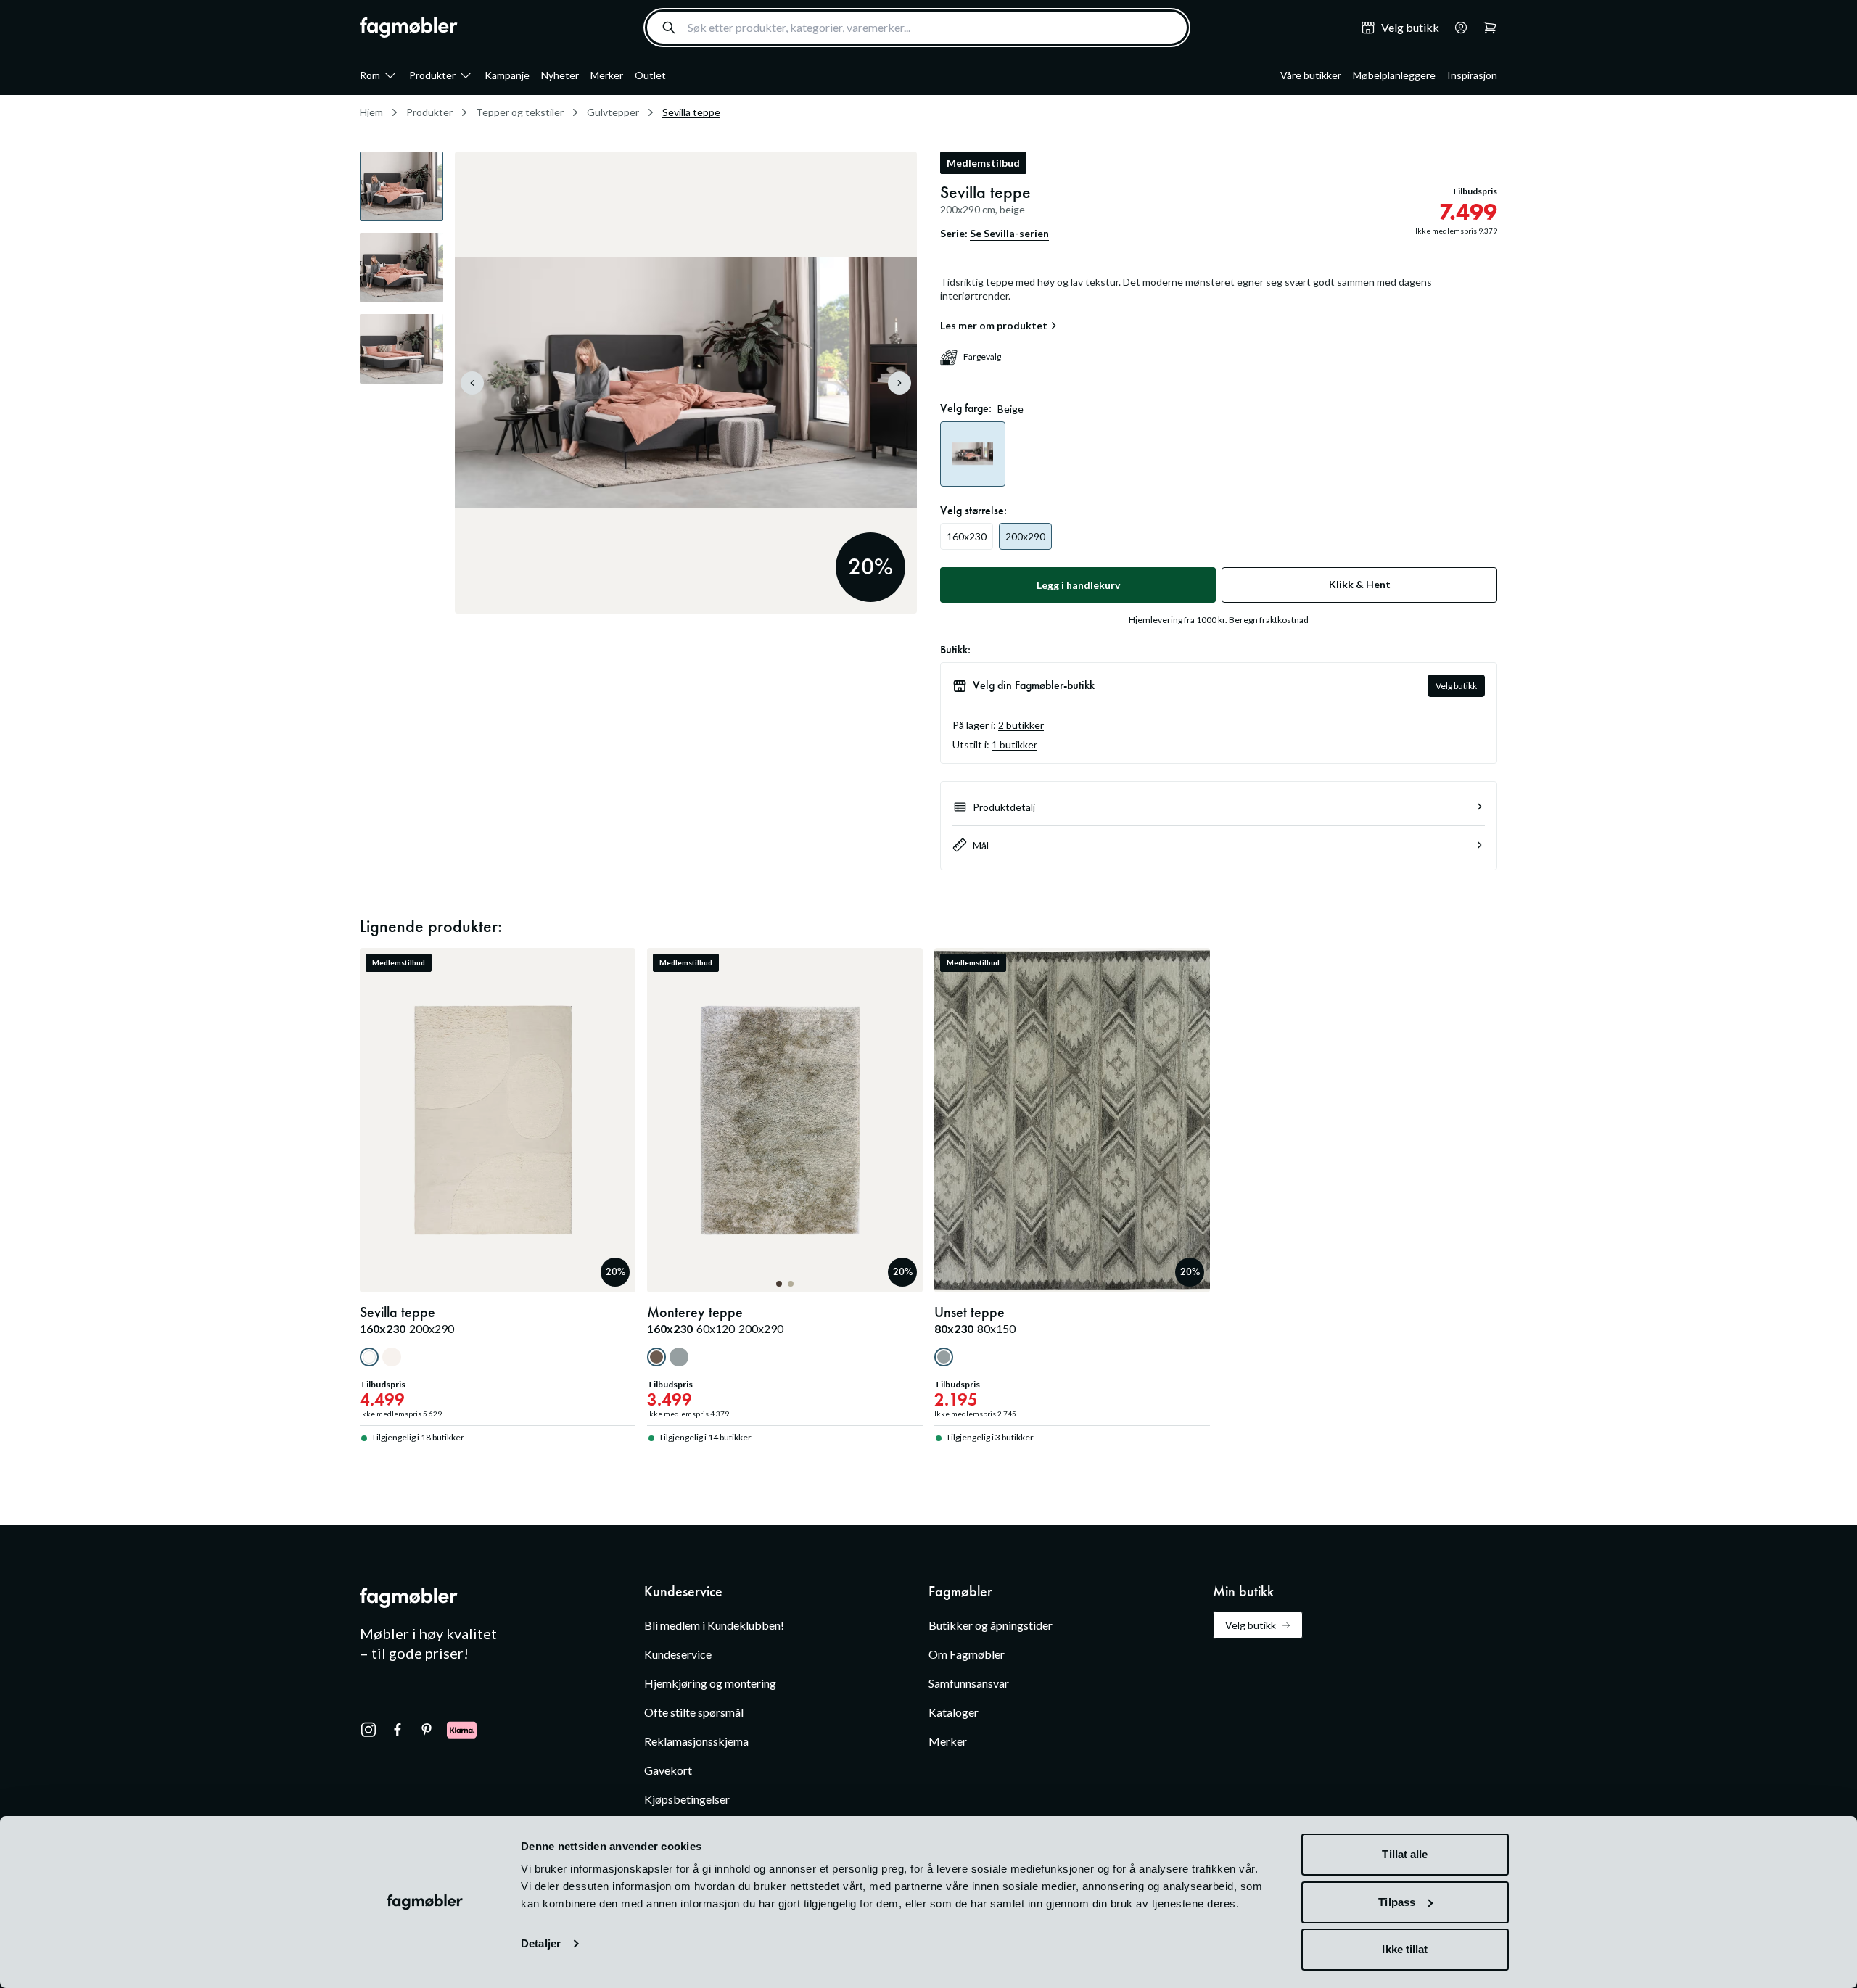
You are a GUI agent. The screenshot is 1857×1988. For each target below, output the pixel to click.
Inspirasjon (1472, 75)
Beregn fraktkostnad (1269, 620)
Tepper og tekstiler (520, 112)
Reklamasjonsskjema (696, 1741)
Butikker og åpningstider (991, 1625)
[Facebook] (398, 1730)
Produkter (432, 75)
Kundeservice (678, 1654)
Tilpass (1397, 1902)
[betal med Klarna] (462, 1730)
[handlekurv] (1457, 28)
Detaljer (541, 1943)
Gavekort (668, 1770)
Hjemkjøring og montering (710, 1683)
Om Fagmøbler (967, 1654)
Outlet (650, 75)
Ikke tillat (1405, 1949)
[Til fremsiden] (409, 28)
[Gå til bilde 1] (779, 1284)
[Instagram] (368, 1730)
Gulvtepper (613, 112)
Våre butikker (1311, 75)
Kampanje (507, 75)
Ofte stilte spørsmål (694, 1712)
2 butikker (1021, 725)
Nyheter (560, 75)
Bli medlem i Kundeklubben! (714, 1625)
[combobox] (917, 28)
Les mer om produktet (994, 326)
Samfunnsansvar (969, 1683)
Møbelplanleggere (1394, 75)
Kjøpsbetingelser (687, 1799)
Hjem (371, 112)
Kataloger (954, 1712)
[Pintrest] (427, 1730)
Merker (607, 75)
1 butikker (1014, 745)
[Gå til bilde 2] (791, 1284)
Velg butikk (1456, 686)
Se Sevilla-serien (1009, 233)
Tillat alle (1405, 1854)
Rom (370, 75)
